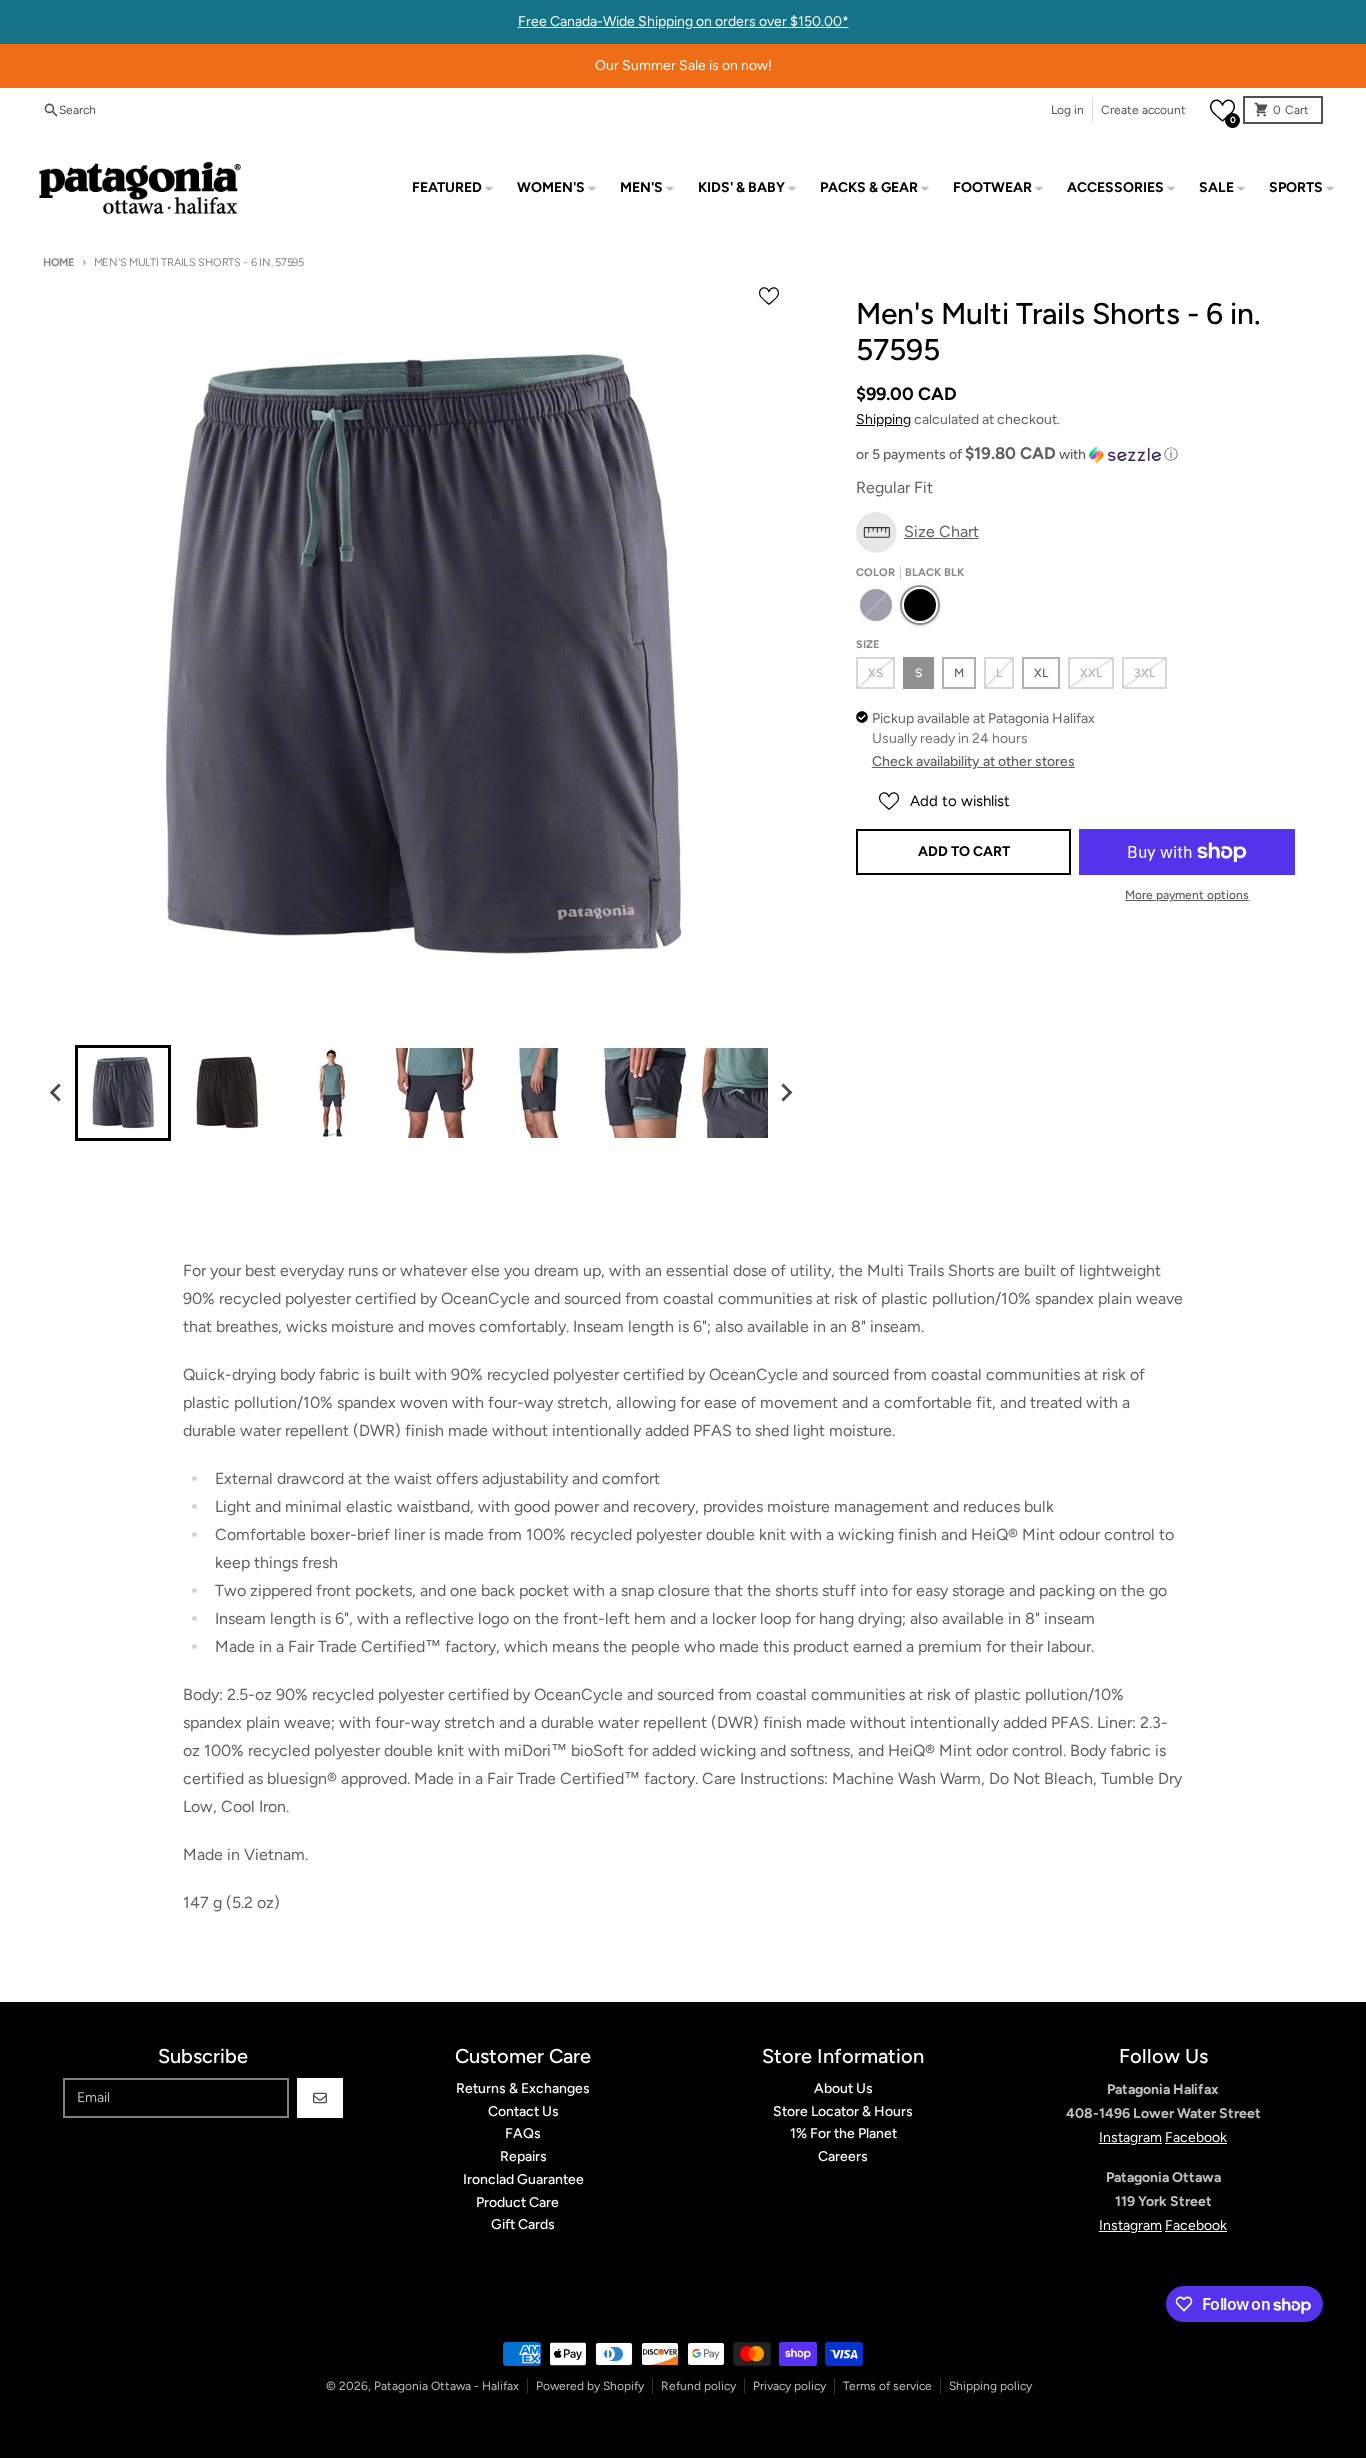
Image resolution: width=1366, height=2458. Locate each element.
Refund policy (698, 2386)
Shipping (883, 419)
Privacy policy (789, 2386)
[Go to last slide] (57, 1093)
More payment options (1187, 895)
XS (875, 673)
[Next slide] (786, 1093)
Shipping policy (990, 2386)
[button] (1222, 110)
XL (1041, 673)
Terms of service (887, 2386)
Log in (1067, 110)
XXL (1091, 673)
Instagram (1130, 2137)
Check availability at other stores (973, 761)
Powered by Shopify (590, 2386)
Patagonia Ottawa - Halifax (446, 2386)
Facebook (1196, 2137)
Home (58, 262)
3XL (1144, 673)
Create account (1143, 110)
